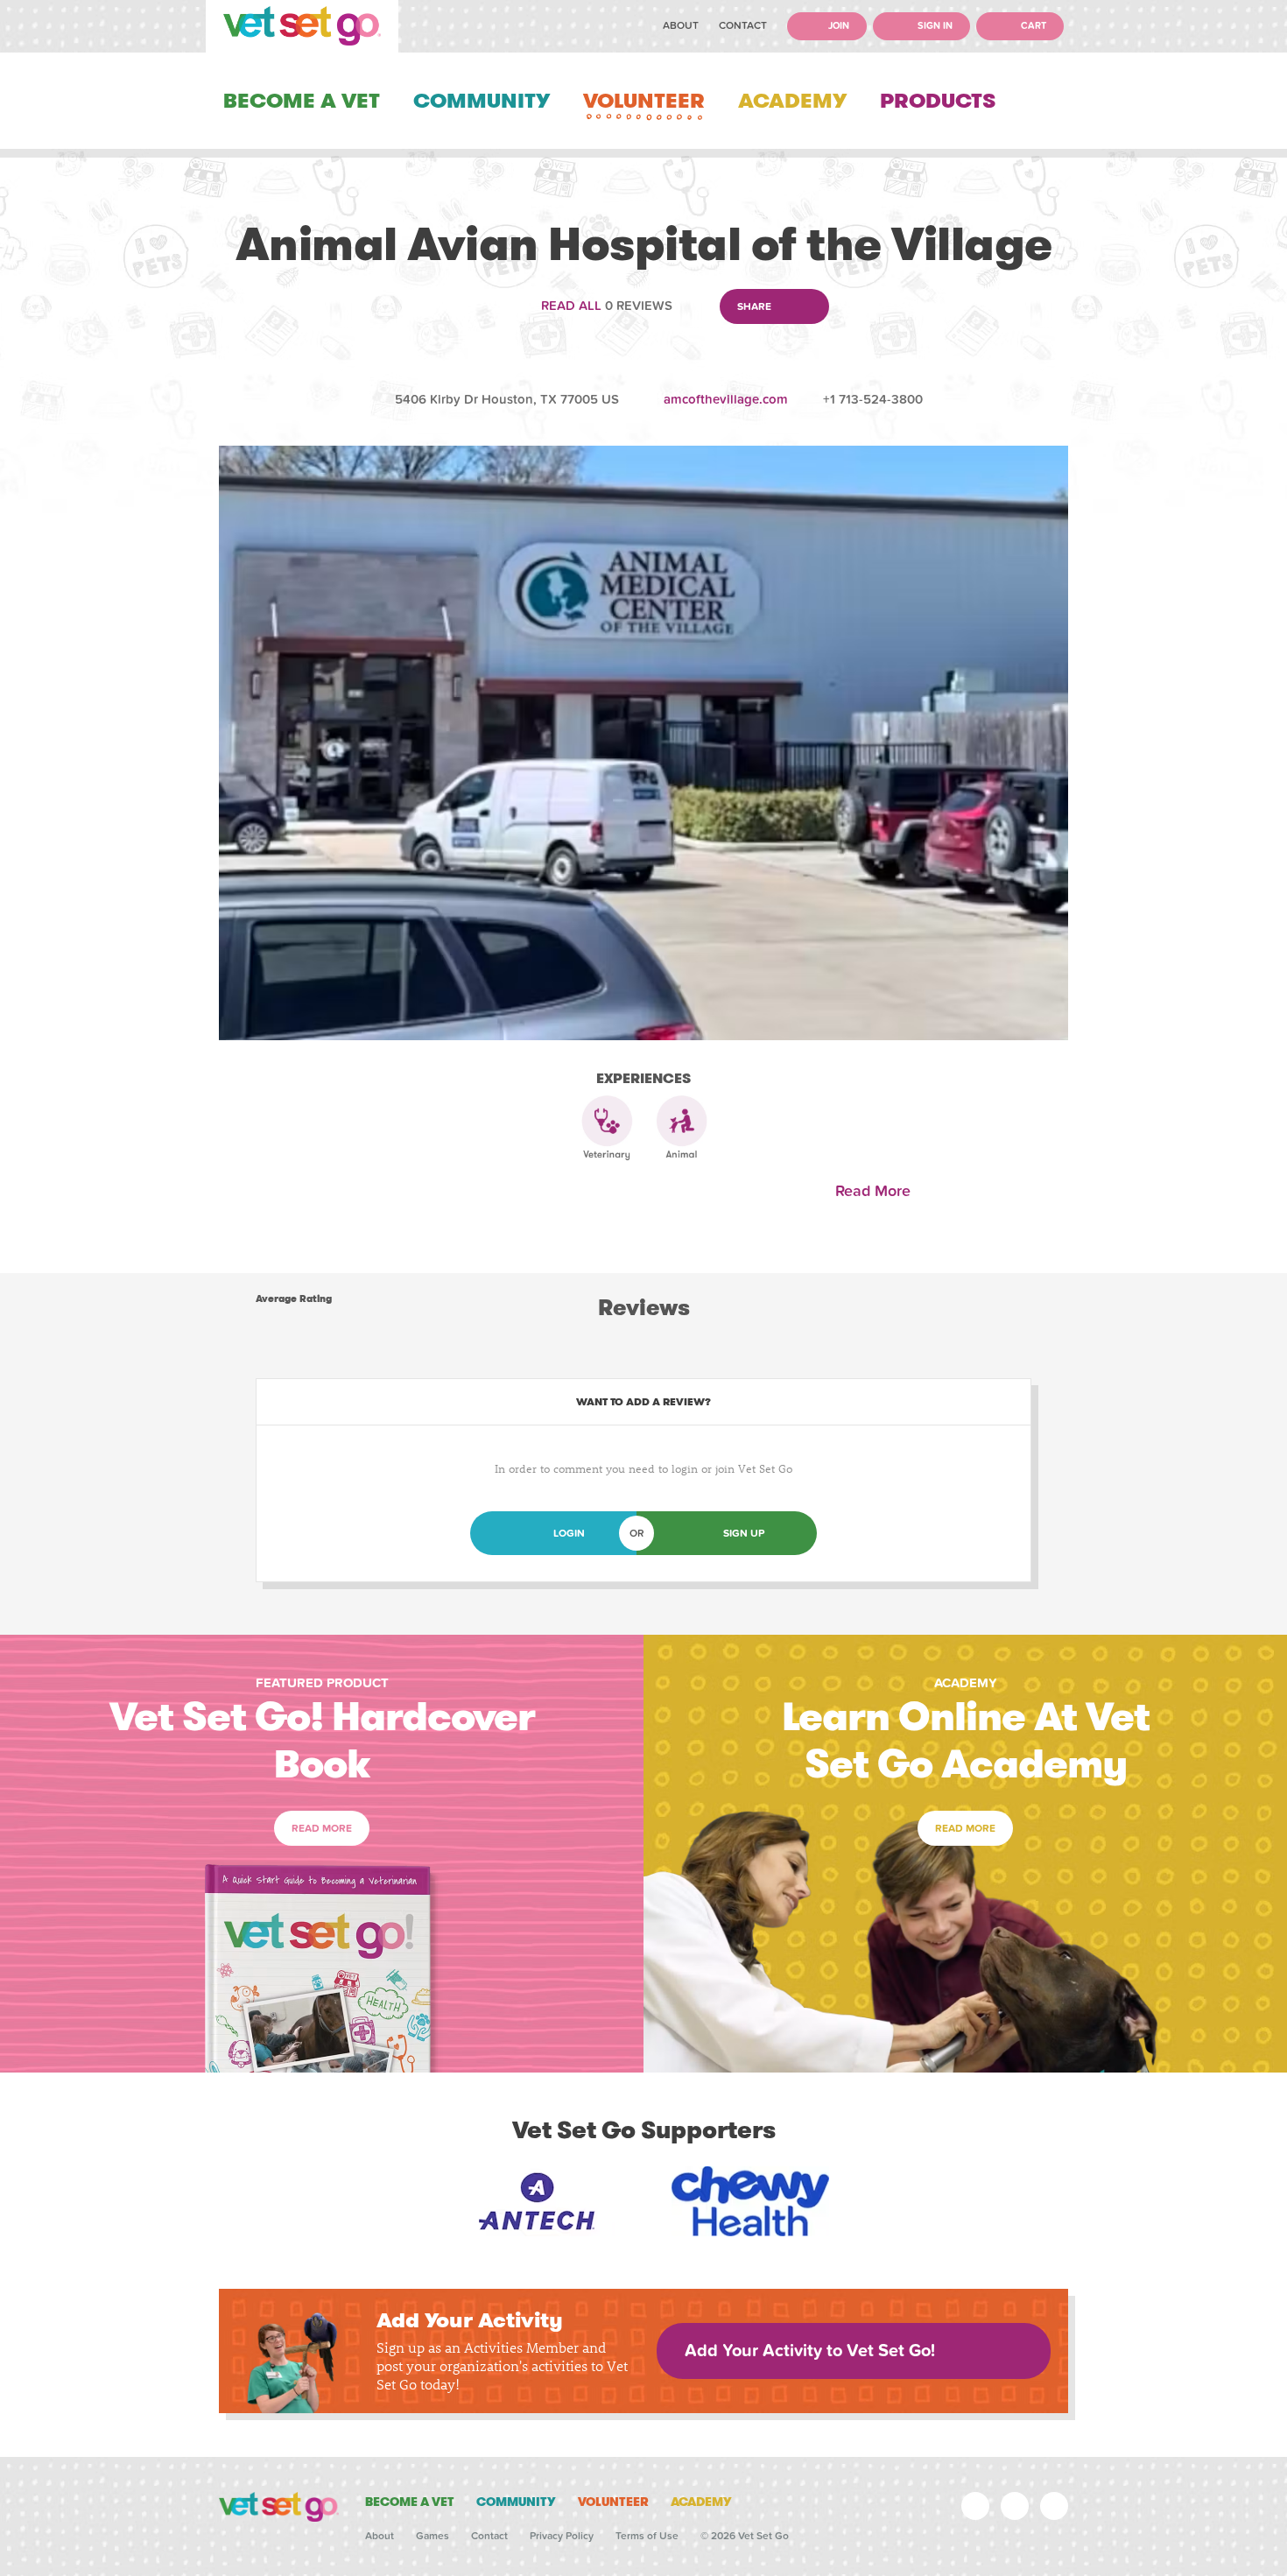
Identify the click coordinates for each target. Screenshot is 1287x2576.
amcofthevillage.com (726, 399)
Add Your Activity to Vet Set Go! (810, 2351)
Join (837, 26)
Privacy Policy (562, 2536)
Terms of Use (647, 2536)
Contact (743, 25)
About (681, 25)
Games (433, 2536)
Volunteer (644, 101)
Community (482, 101)
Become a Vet (302, 101)
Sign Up (744, 1533)
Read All (571, 306)
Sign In (934, 26)
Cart (1032, 26)
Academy (792, 101)
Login (569, 1533)
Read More (877, 1191)
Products (938, 101)
